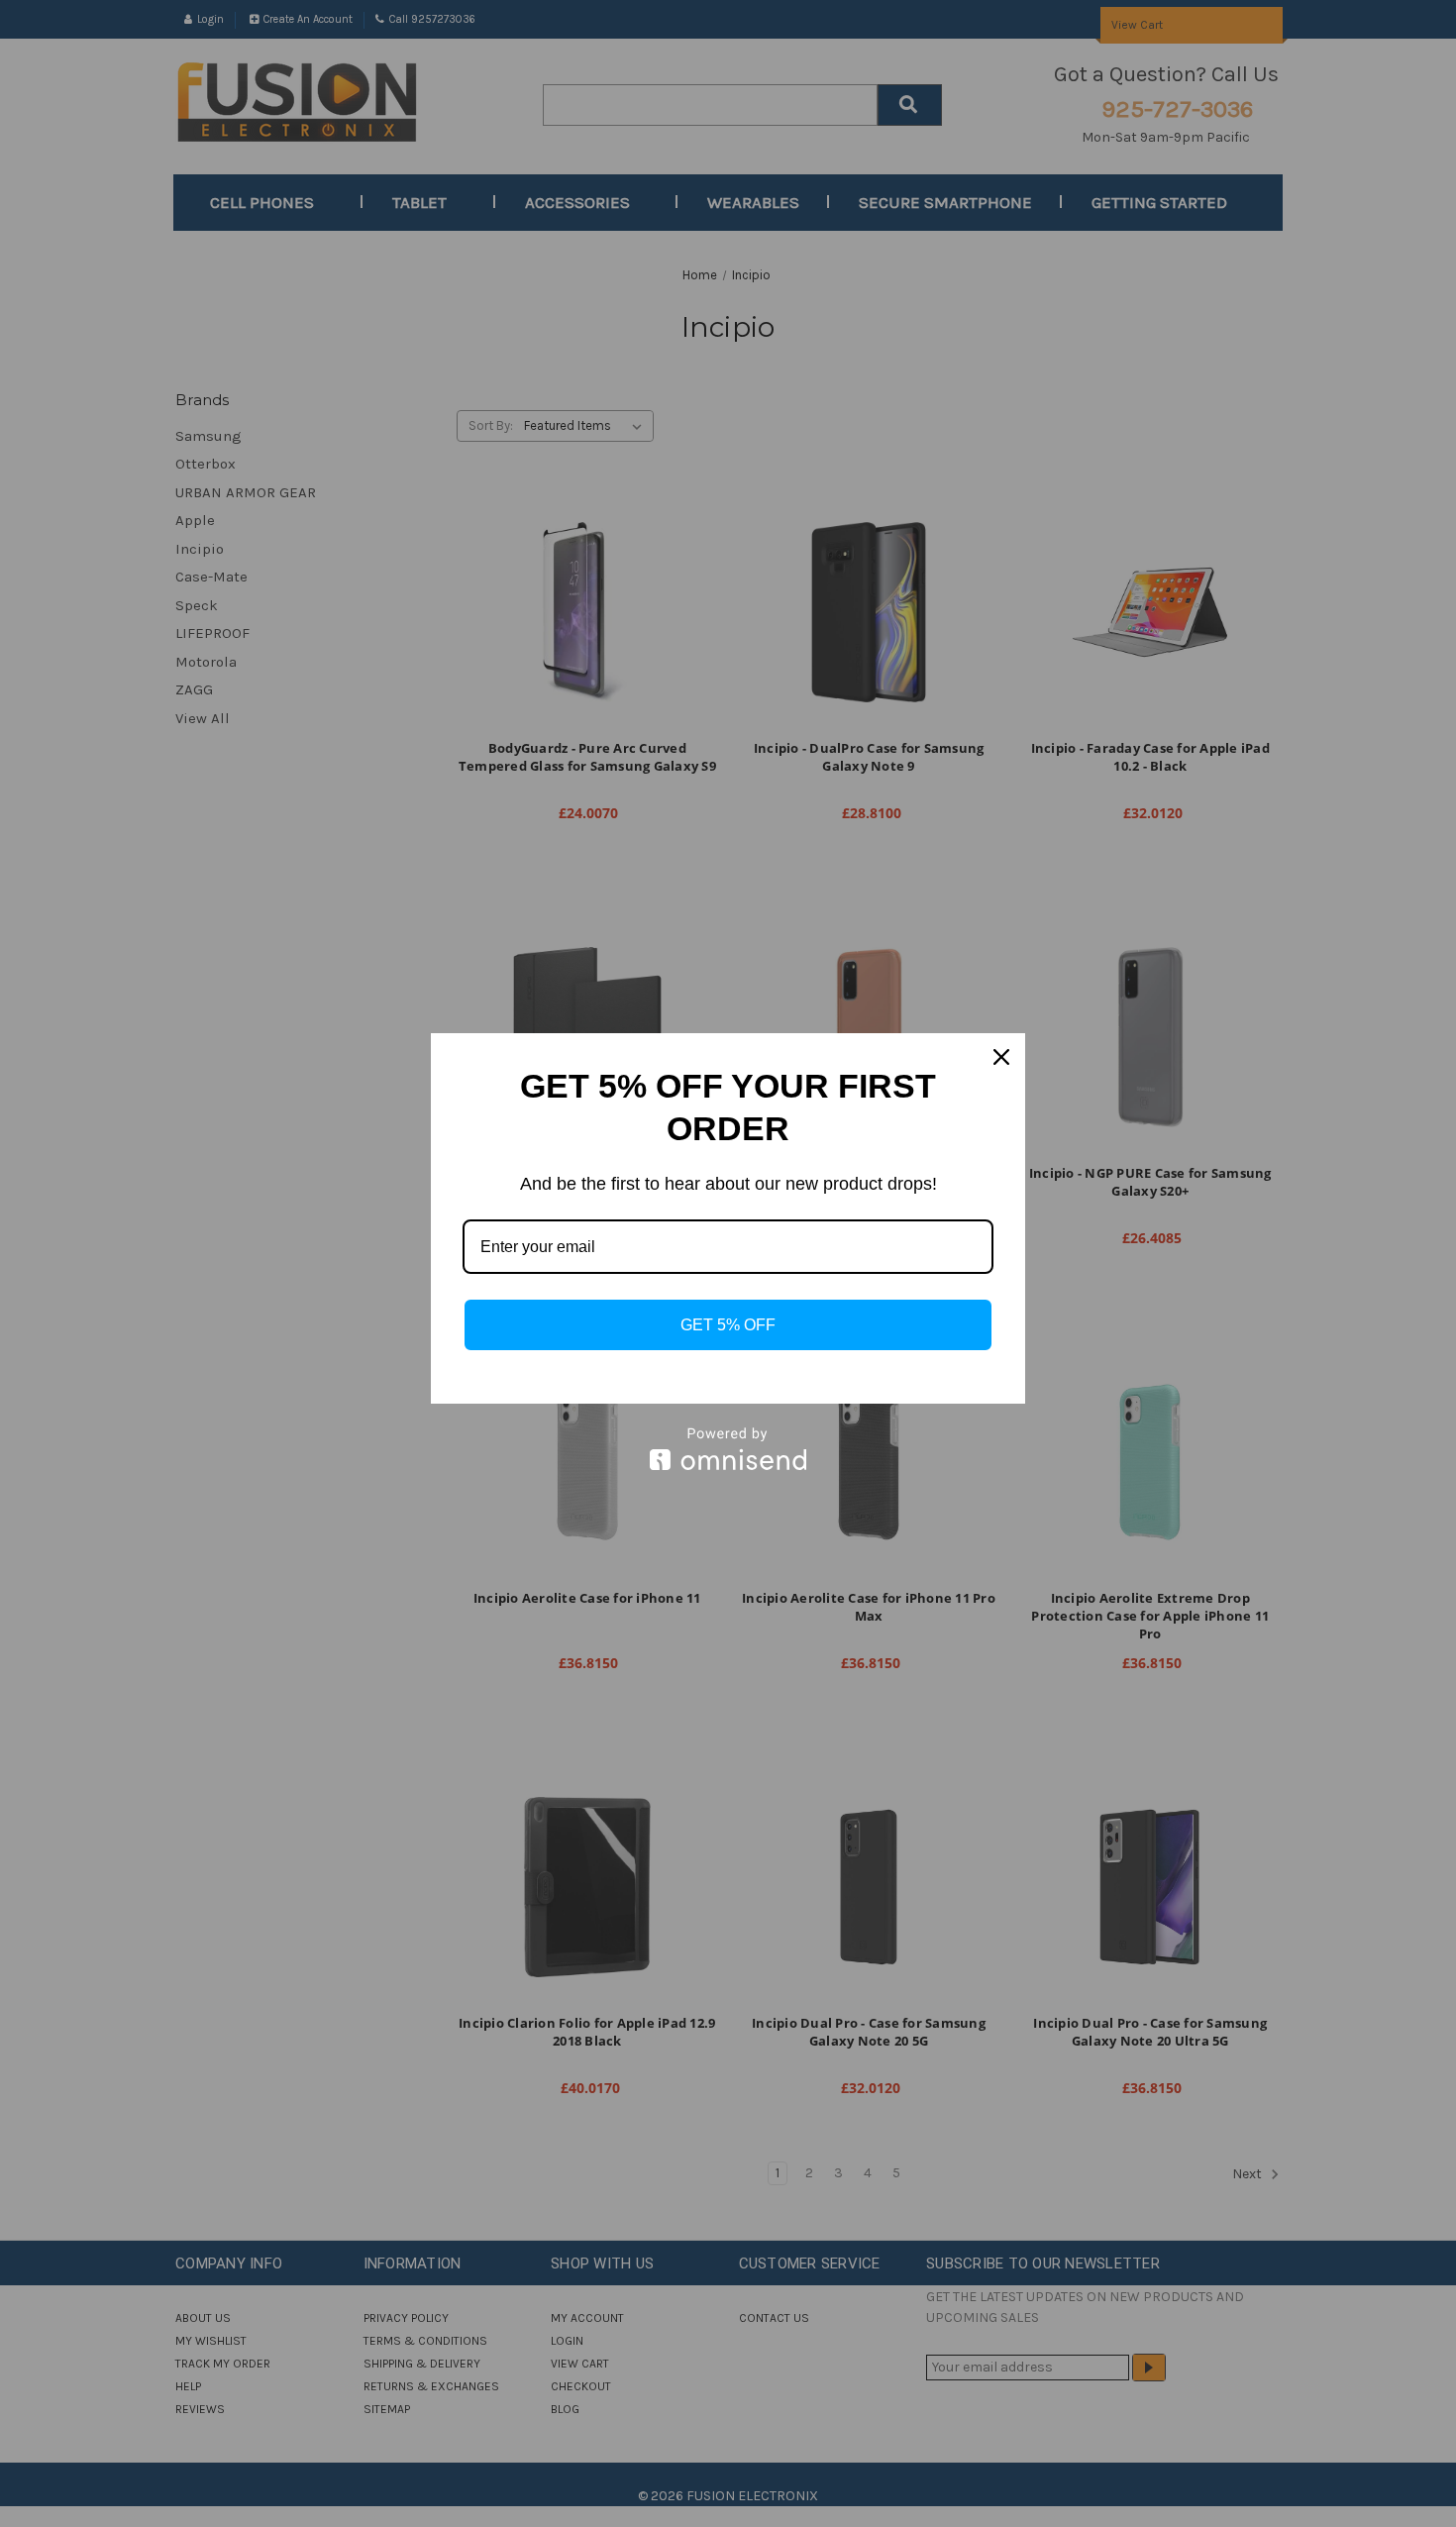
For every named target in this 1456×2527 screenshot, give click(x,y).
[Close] (1001, 1057)
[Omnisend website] (728, 1449)
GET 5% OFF (728, 1325)
